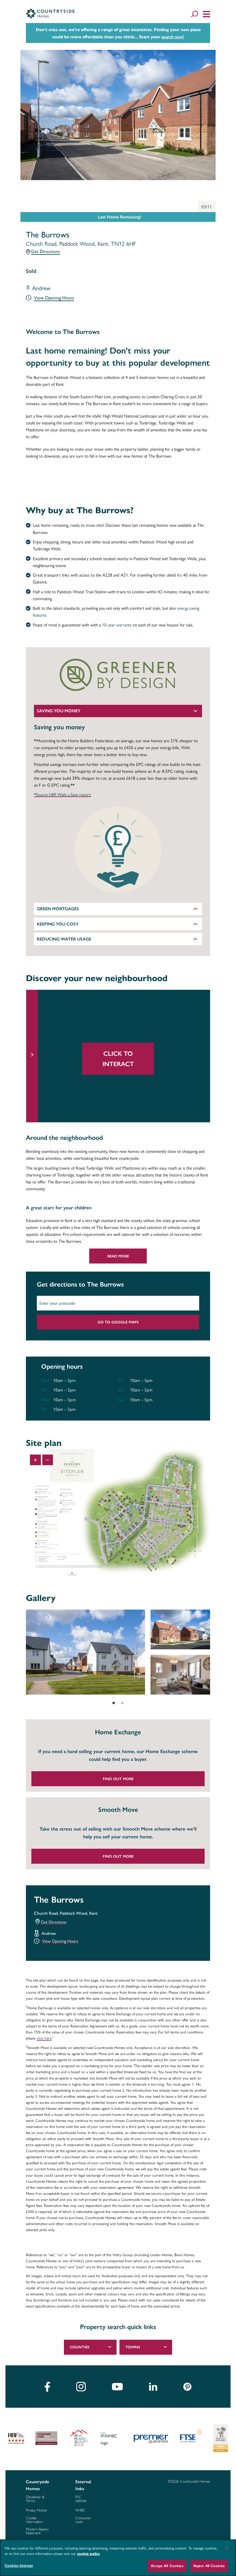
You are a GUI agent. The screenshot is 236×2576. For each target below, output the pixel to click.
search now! (173, 37)
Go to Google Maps (118, 1322)
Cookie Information (34, 2520)
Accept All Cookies (167, 2566)
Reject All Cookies (209, 2566)
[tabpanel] (118, 1652)
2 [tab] (122, 1703)
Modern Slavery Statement (37, 2531)
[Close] (227, 2549)
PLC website (81, 2499)
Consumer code (83, 2520)
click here (44, 2038)
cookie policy (88, 2554)
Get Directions (45, 251)
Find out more (118, 1779)
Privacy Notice (36, 2510)
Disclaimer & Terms (35, 2499)
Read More (118, 1256)
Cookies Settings (19, 2565)
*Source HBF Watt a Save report (62, 795)
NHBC (80, 2510)
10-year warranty (116, 625)
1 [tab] (114, 1703)
